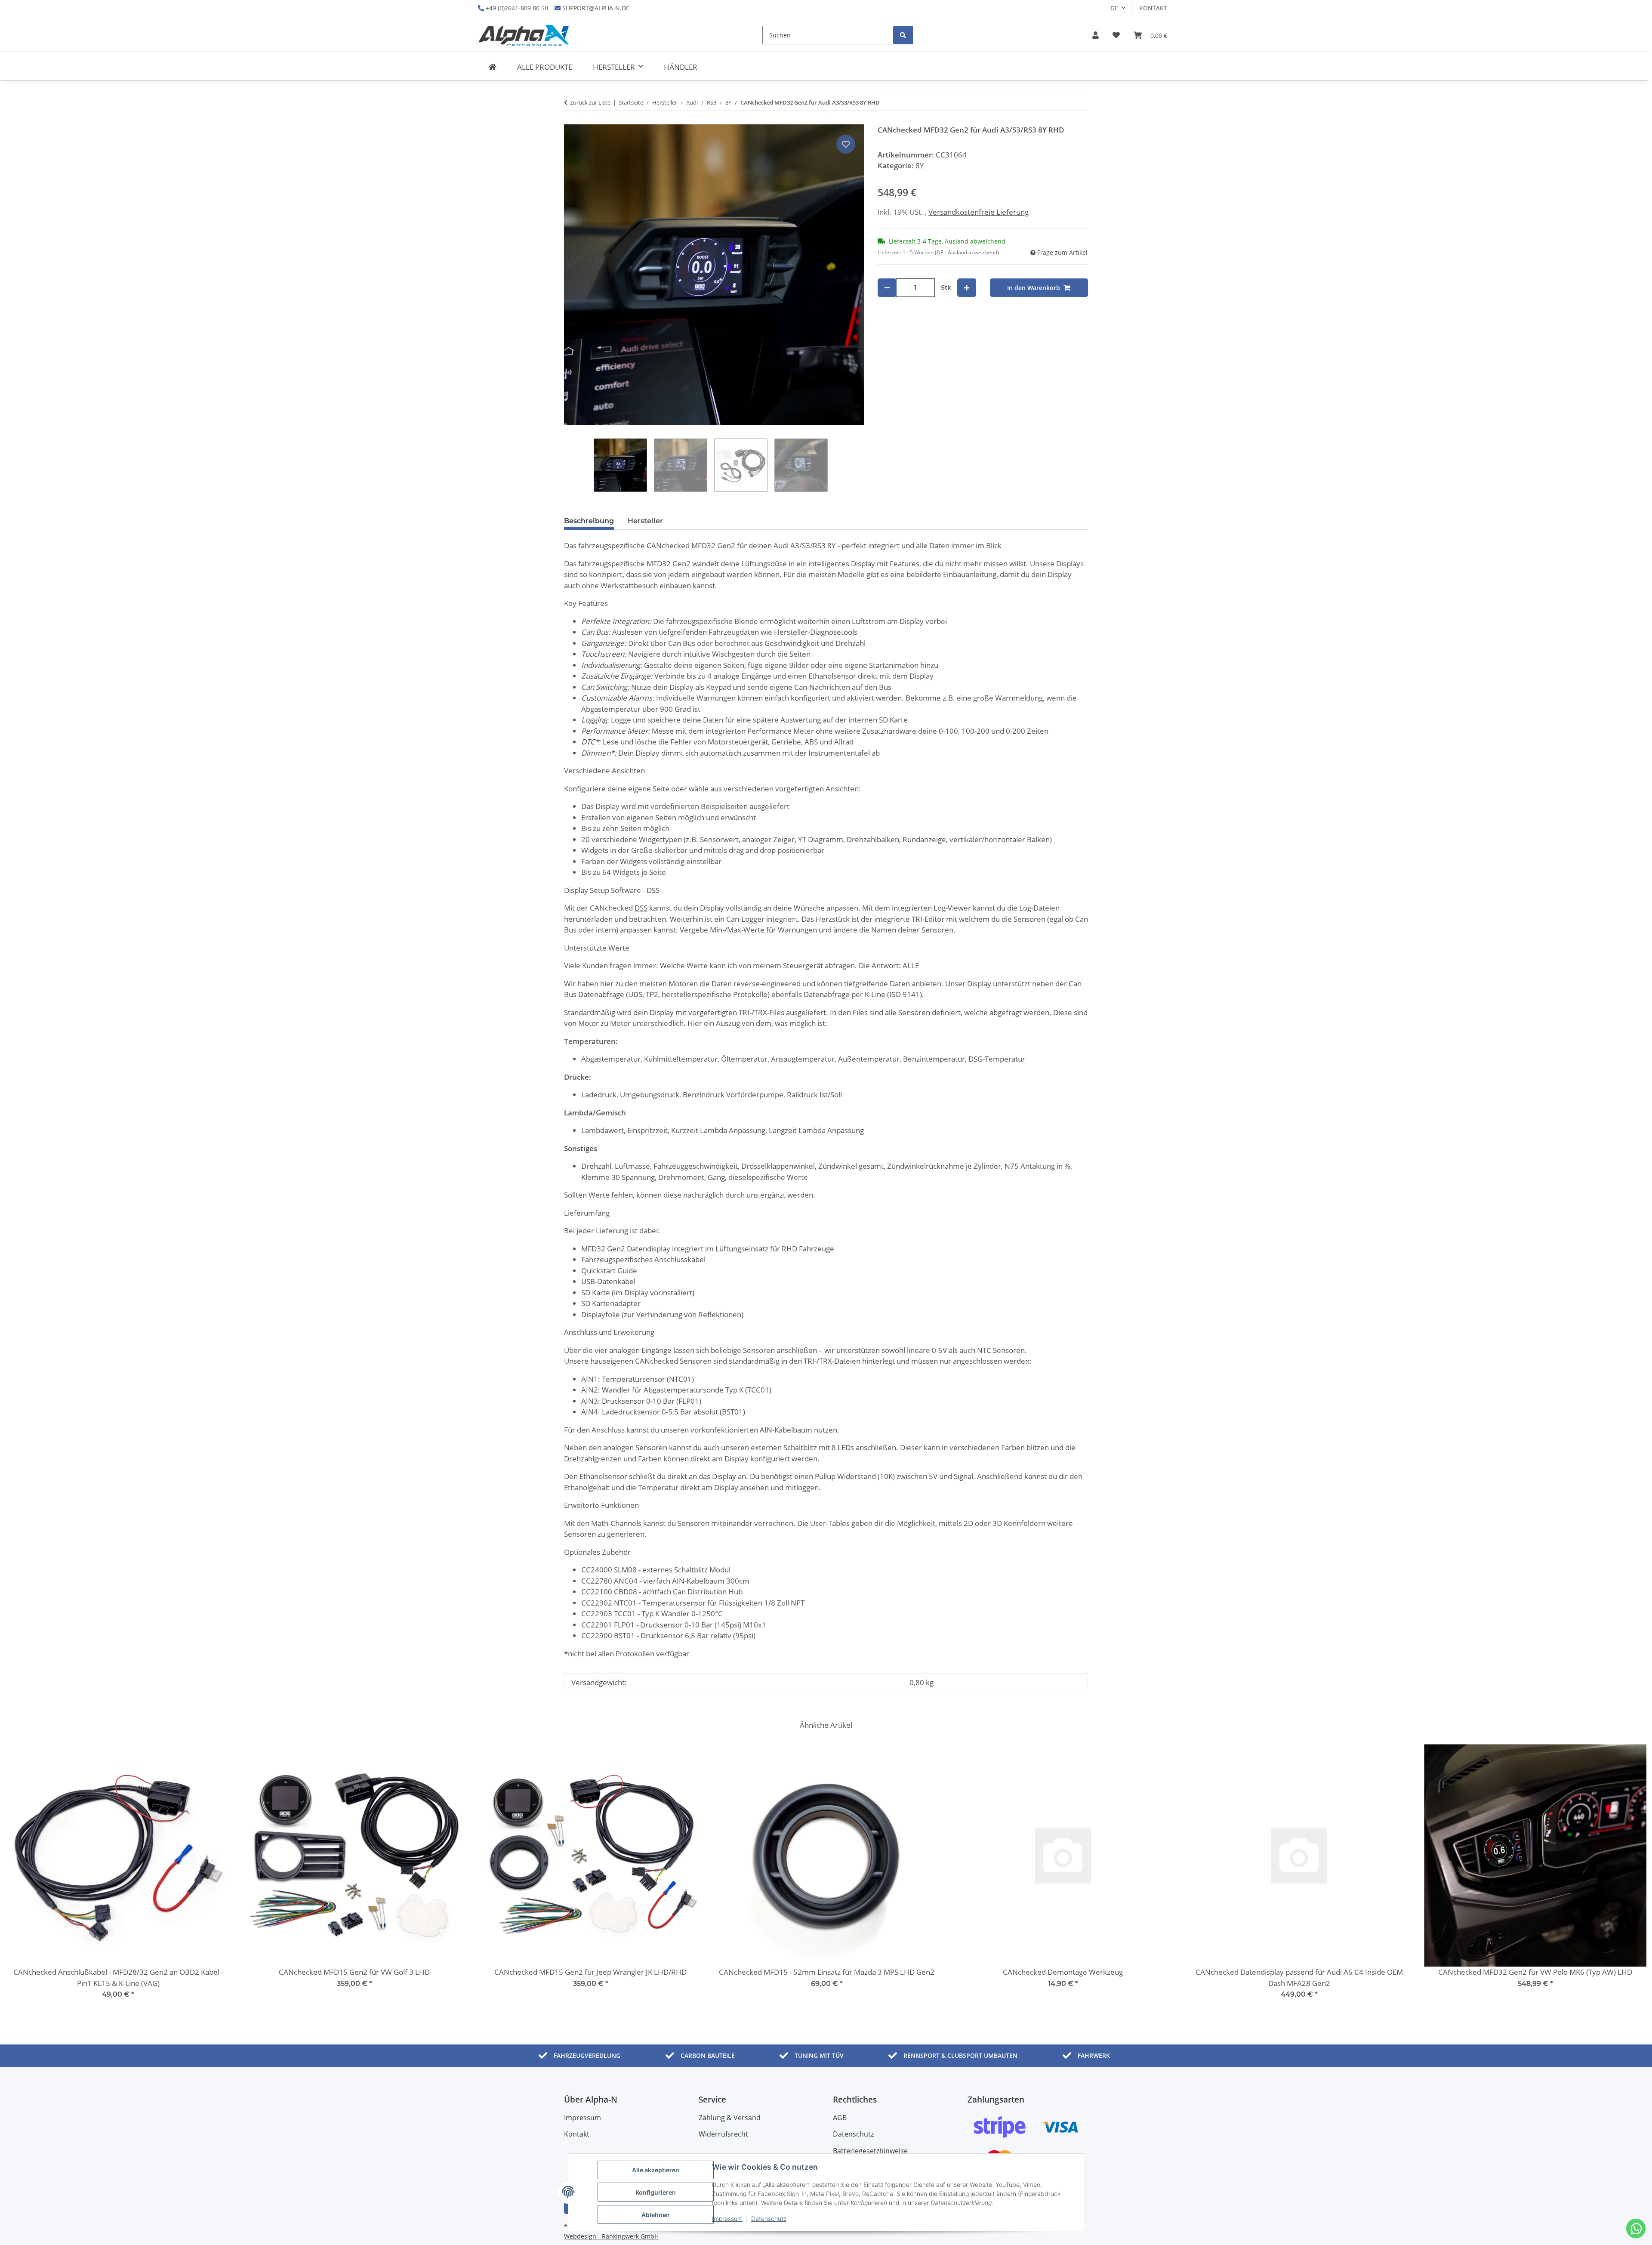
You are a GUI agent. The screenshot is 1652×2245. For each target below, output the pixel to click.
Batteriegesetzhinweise (870, 2151)
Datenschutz (769, 2219)
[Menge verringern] (887, 288)
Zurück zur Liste (590, 102)
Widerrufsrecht (723, 2134)
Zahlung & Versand (730, 2118)
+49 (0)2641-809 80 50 (516, 8)
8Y (920, 165)
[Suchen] (903, 35)
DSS (641, 908)
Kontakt (1153, 8)
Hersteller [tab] (645, 521)
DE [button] (1114, 8)
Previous (21, 1877)
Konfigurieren (656, 2192)
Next (1631, 1877)
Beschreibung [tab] (589, 521)
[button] (1096, 35)
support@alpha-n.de (595, 8)
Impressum (727, 2219)
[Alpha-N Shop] (492, 67)
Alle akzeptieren (656, 2170)
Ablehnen (656, 2215)
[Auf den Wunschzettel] (846, 144)
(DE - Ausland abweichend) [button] (967, 252)
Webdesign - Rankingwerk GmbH (611, 2236)
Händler (681, 67)
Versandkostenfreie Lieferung (979, 212)
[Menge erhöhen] (967, 288)
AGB (840, 2118)
